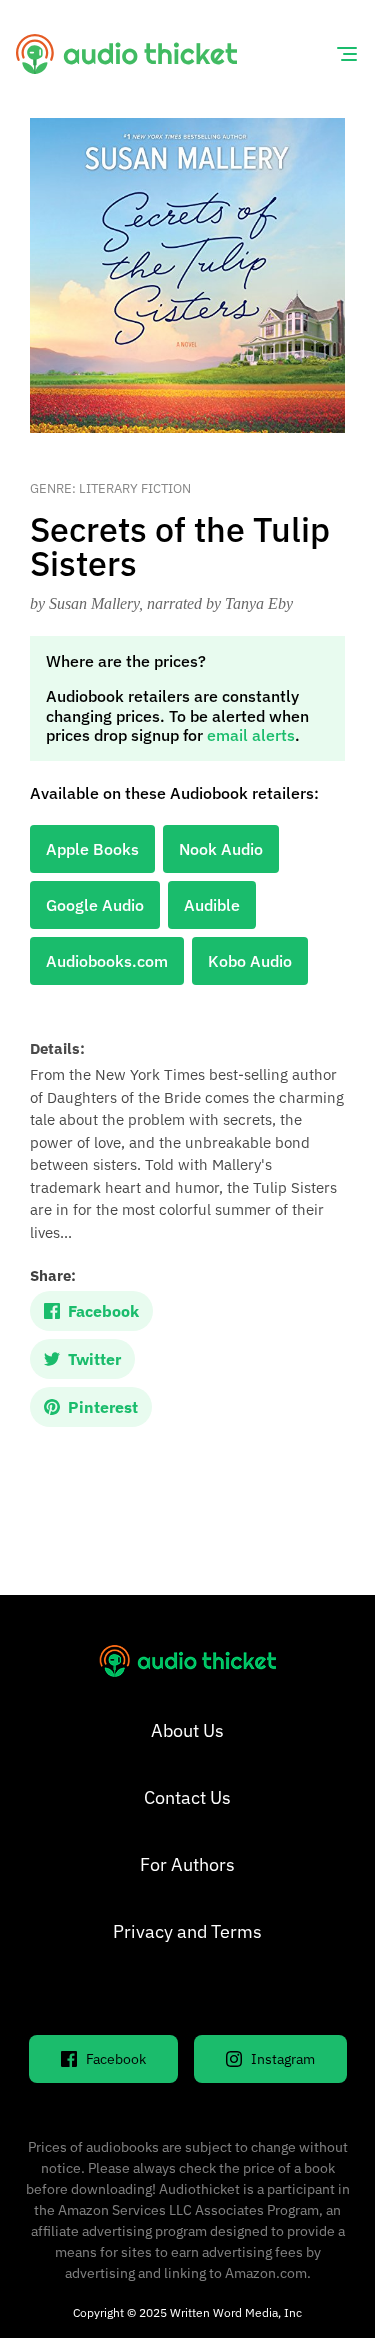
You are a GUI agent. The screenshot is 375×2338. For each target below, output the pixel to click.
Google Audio (95, 905)
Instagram (283, 2059)
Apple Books (92, 849)
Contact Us (187, 1797)
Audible (212, 905)
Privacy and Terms (187, 1931)
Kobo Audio (250, 961)
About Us (187, 1730)
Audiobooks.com (107, 961)
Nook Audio (221, 849)
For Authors (187, 1864)
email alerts (251, 735)
